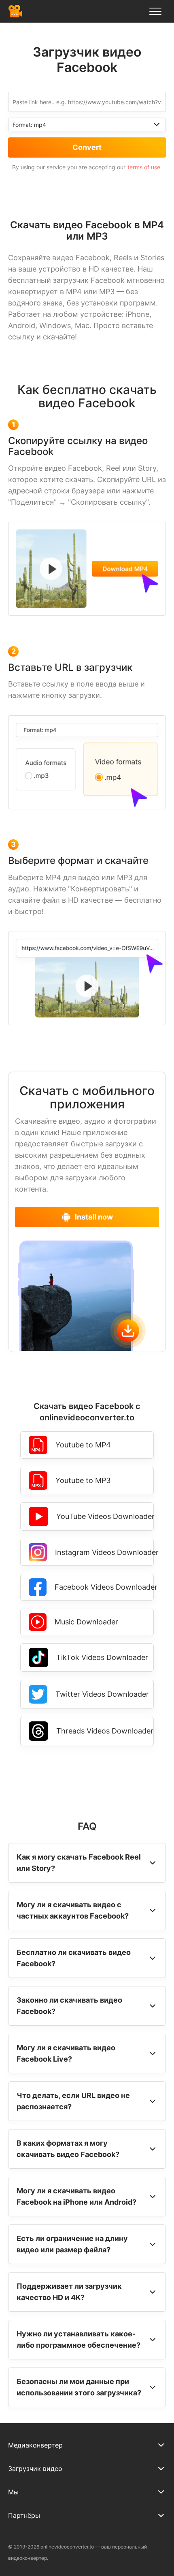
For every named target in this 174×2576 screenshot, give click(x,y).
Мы (13, 2492)
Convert (87, 147)
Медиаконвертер (35, 2445)
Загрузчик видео (35, 2469)
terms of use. (145, 167)
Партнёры (24, 2515)
